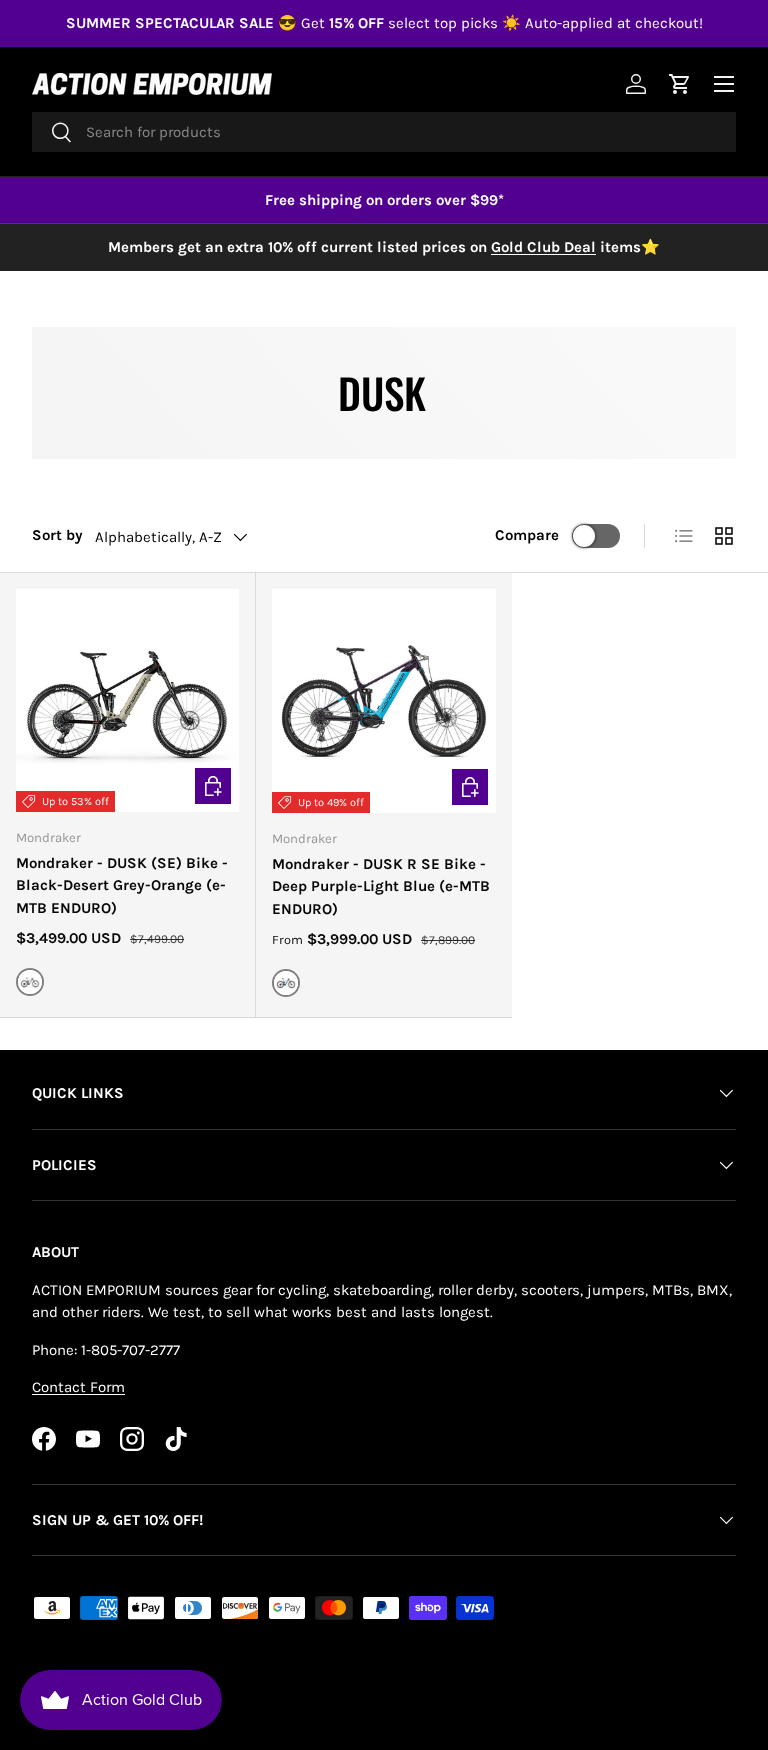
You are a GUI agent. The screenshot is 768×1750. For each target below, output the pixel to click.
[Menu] (724, 84)
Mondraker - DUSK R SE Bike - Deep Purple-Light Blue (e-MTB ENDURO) (381, 886)
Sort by (57, 535)
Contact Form (78, 1387)
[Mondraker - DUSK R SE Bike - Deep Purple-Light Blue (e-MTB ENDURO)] (384, 701)
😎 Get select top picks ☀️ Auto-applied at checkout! (384, 23)
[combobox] (384, 132)
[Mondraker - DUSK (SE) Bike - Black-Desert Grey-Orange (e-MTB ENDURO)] (127, 700)
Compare (527, 535)
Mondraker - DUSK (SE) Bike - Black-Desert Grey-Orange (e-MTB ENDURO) (122, 885)
